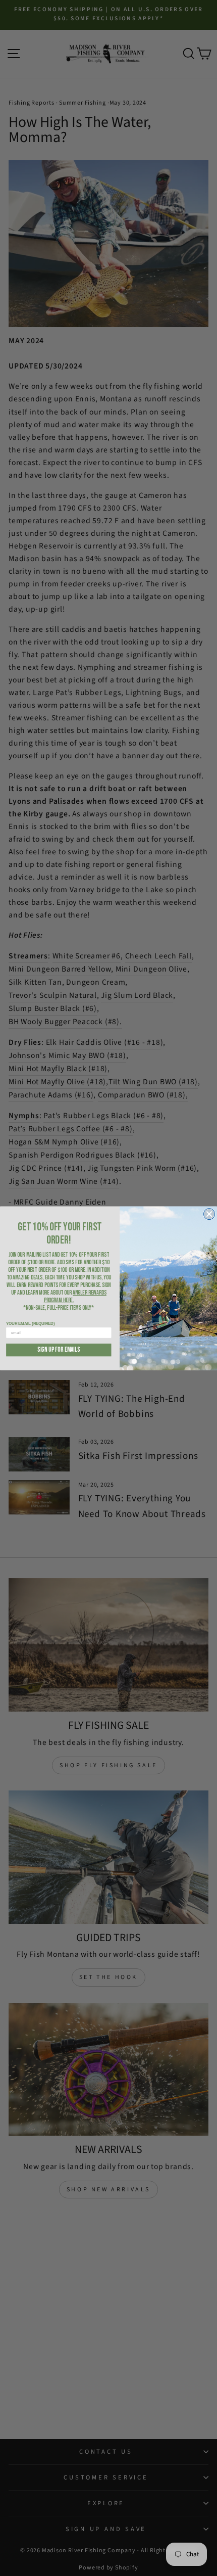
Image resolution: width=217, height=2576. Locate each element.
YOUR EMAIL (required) (30, 1323)
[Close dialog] (209, 1214)
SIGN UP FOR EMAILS (59, 1350)
